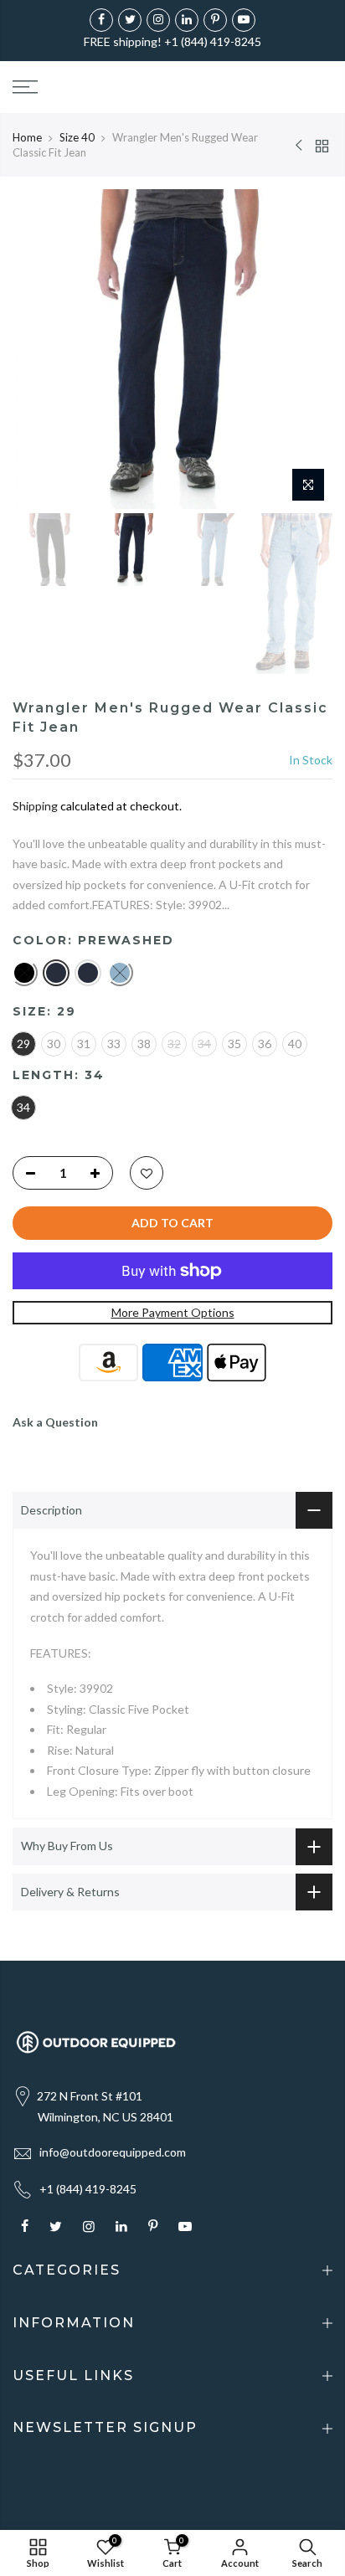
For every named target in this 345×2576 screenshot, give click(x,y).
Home (27, 137)
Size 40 (77, 137)
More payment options (173, 1312)
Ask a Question (55, 1422)
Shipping (35, 806)
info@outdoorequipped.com (113, 2152)
